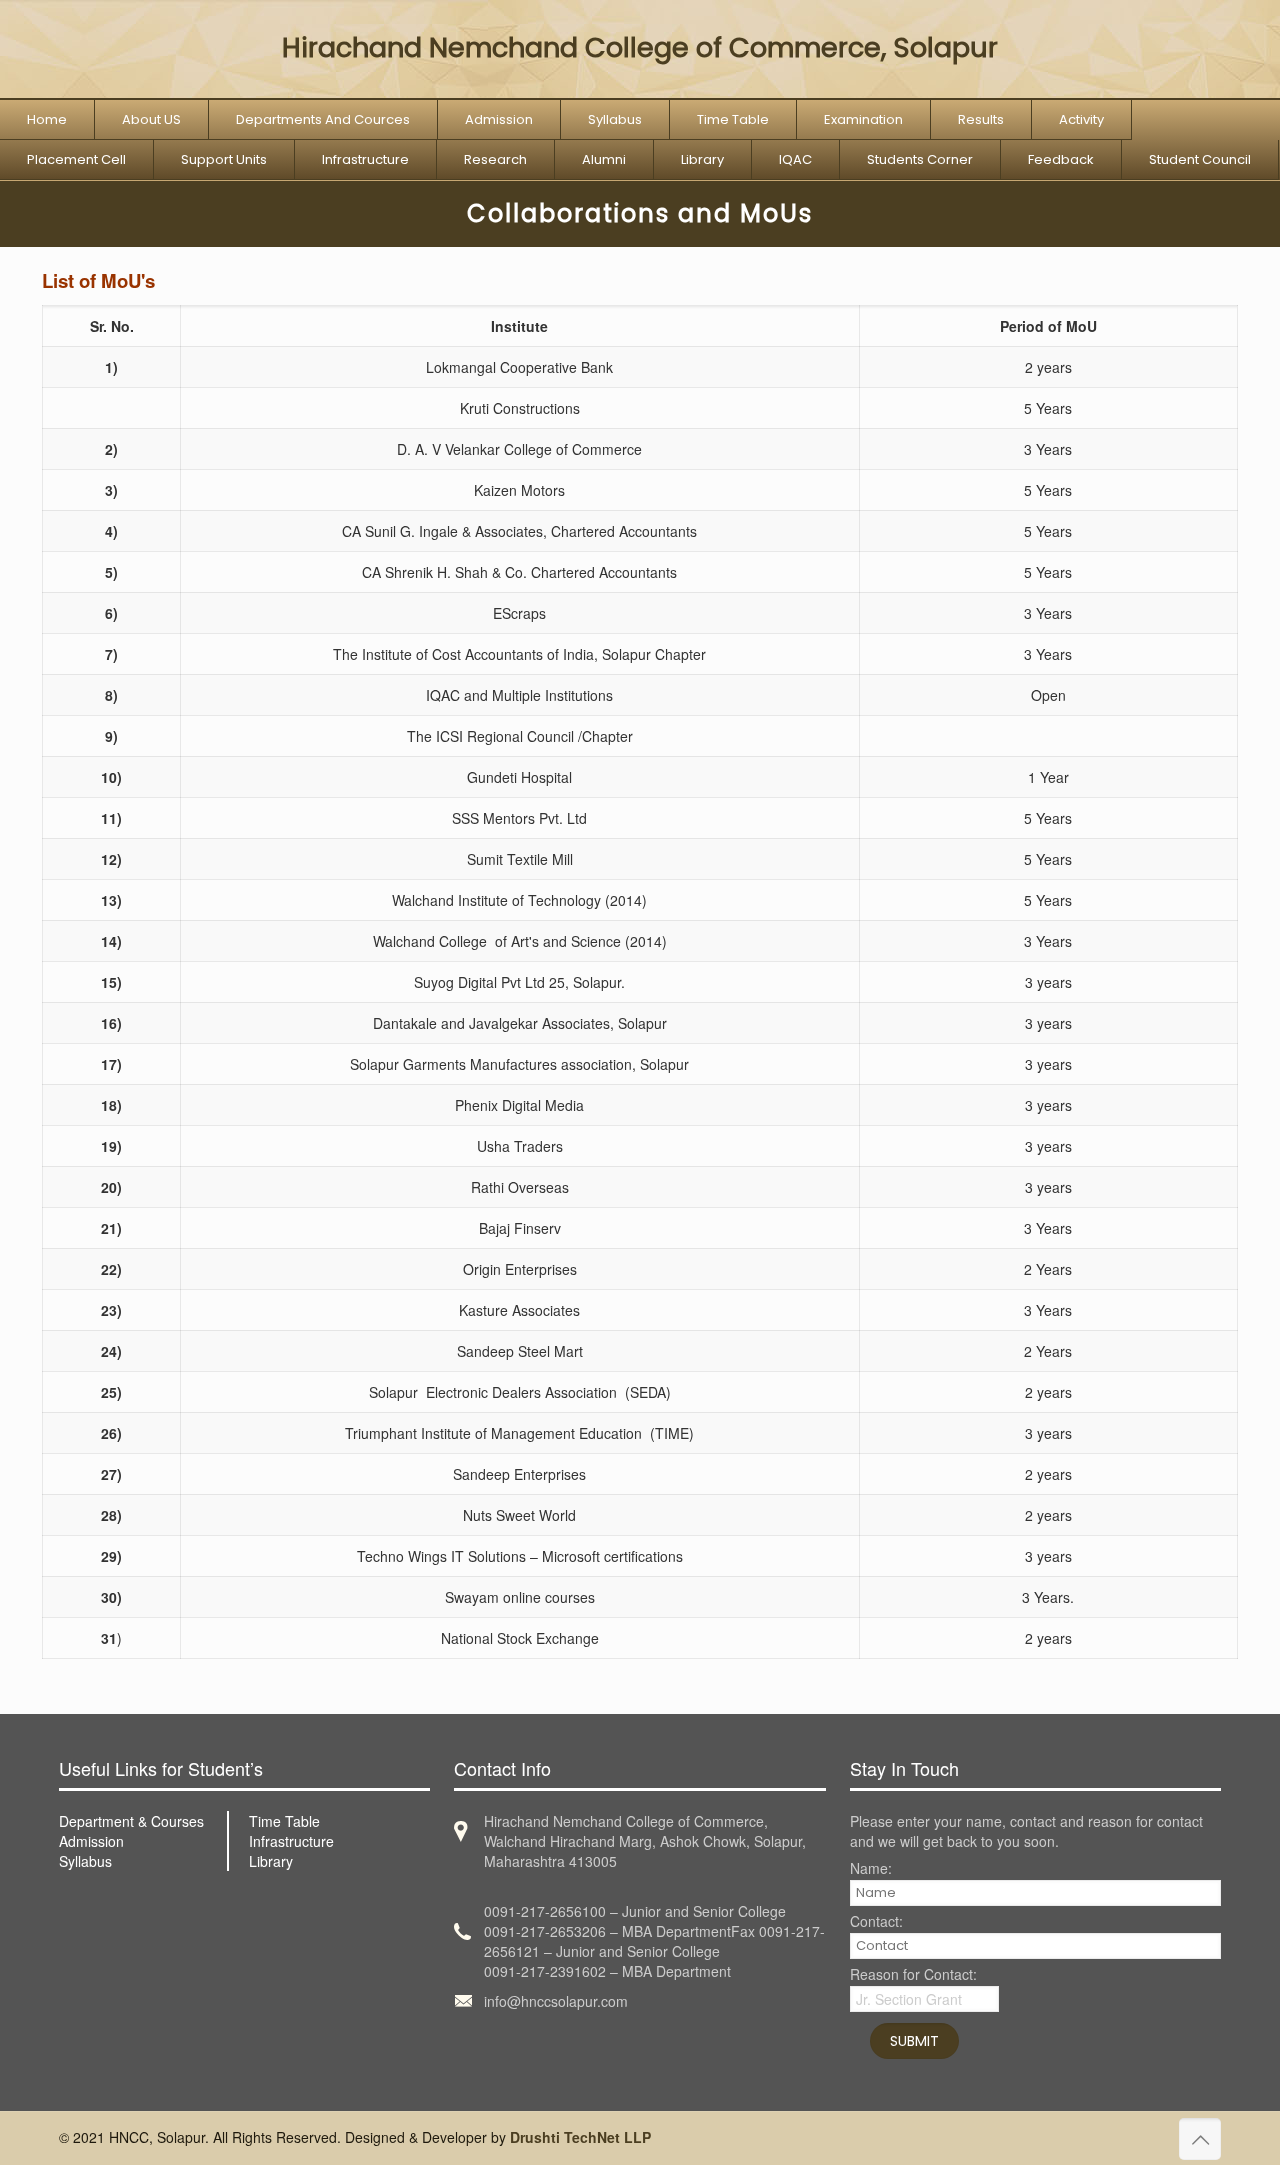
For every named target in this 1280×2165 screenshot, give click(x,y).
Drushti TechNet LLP (580, 2137)
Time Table (284, 1821)
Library (271, 1861)
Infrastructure (291, 1841)
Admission (91, 1841)
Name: (871, 1869)
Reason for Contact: (913, 1975)
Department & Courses (131, 1821)
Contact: (876, 1922)
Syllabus (85, 1861)
